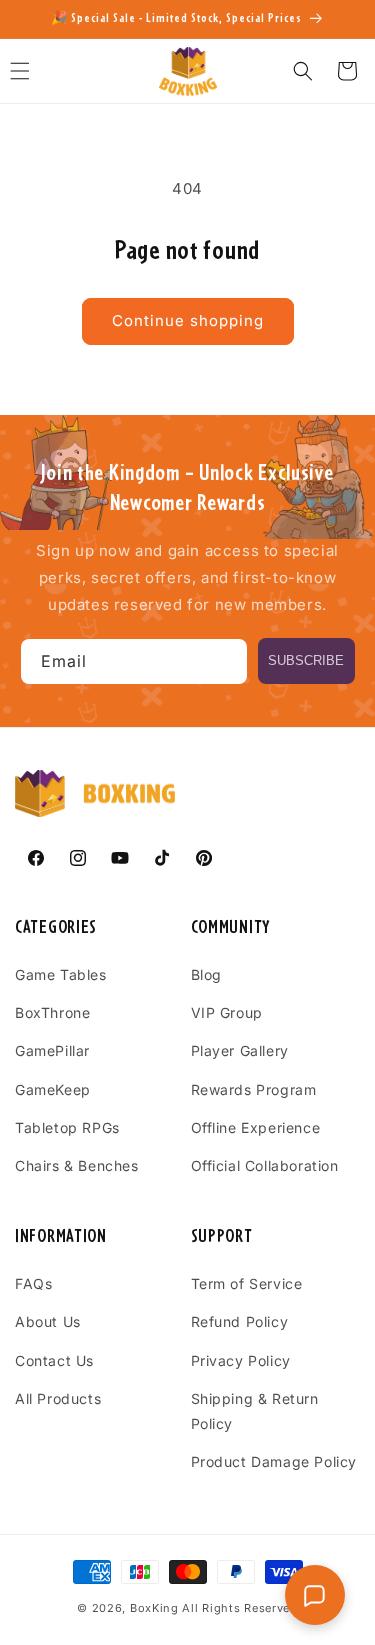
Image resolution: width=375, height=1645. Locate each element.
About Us (48, 1321)
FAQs (33, 1283)
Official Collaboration (265, 1165)
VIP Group (227, 1012)
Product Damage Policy (274, 1461)
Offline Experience (256, 1127)
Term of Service (247, 1283)
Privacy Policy (241, 1360)
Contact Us (54, 1360)
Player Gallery (240, 1050)
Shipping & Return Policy (255, 1411)
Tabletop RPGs (67, 1127)
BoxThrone (52, 1012)
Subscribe (306, 660)
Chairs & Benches (77, 1165)
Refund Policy (240, 1321)
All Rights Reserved (239, 1608)
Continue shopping (188, 320)
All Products (58, 1398)
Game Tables (61, 974)
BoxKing (154, 1608)
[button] (303, 71)
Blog (206, 974)
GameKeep (53, 1089)
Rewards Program (254, 1089)
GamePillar (52, 1050)
